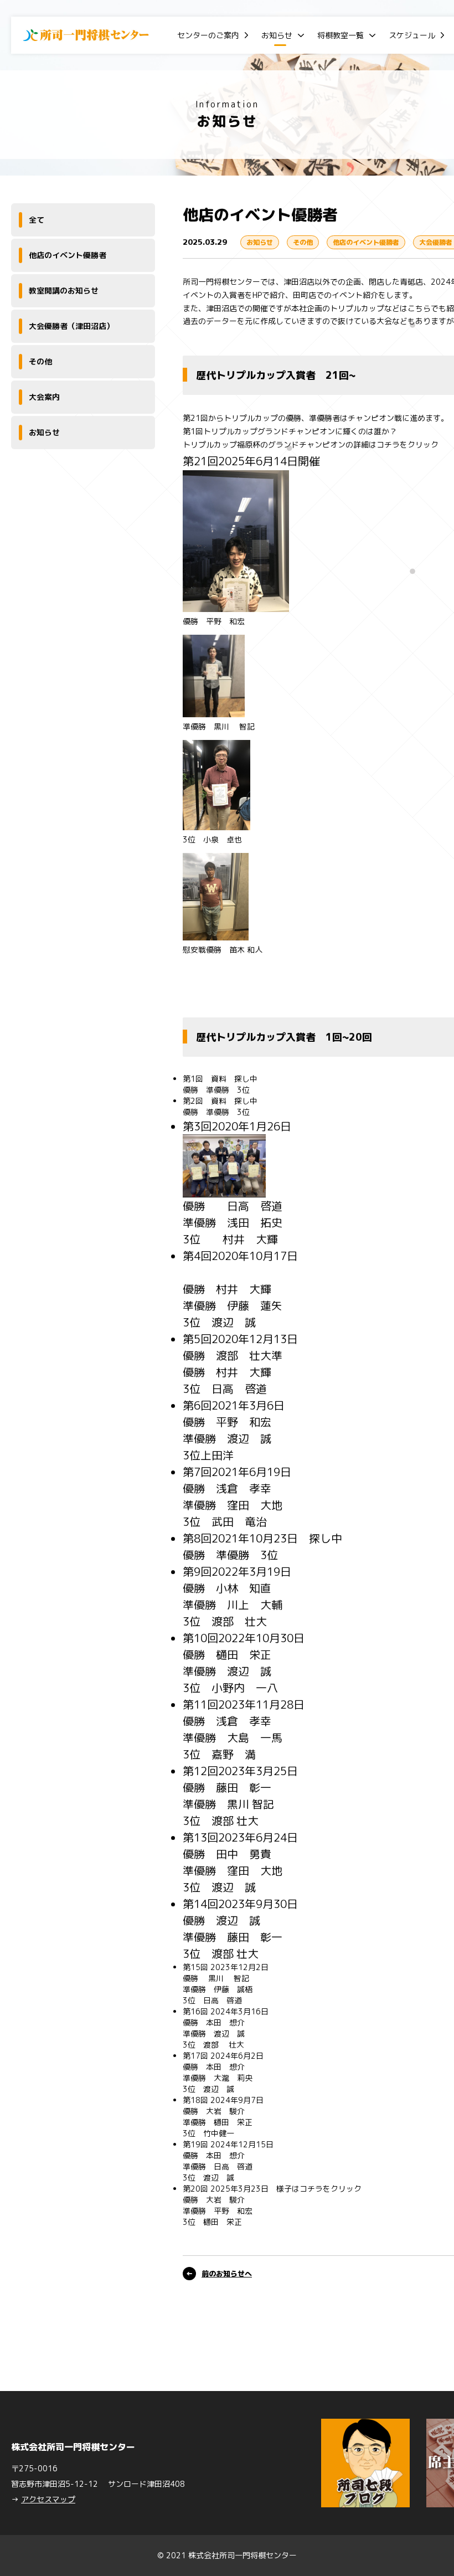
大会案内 (44, 397)
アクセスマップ (48, 2499)
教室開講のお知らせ (64, 290)
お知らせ (277, 35)
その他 (40, 361)
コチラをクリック (407, 444)
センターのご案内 (208, 35)
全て (37, 220)
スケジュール (412, 35)
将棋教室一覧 (341, 35)
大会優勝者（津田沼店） (71, 326)
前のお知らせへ (227, 2274)
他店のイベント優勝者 (68, 255)
